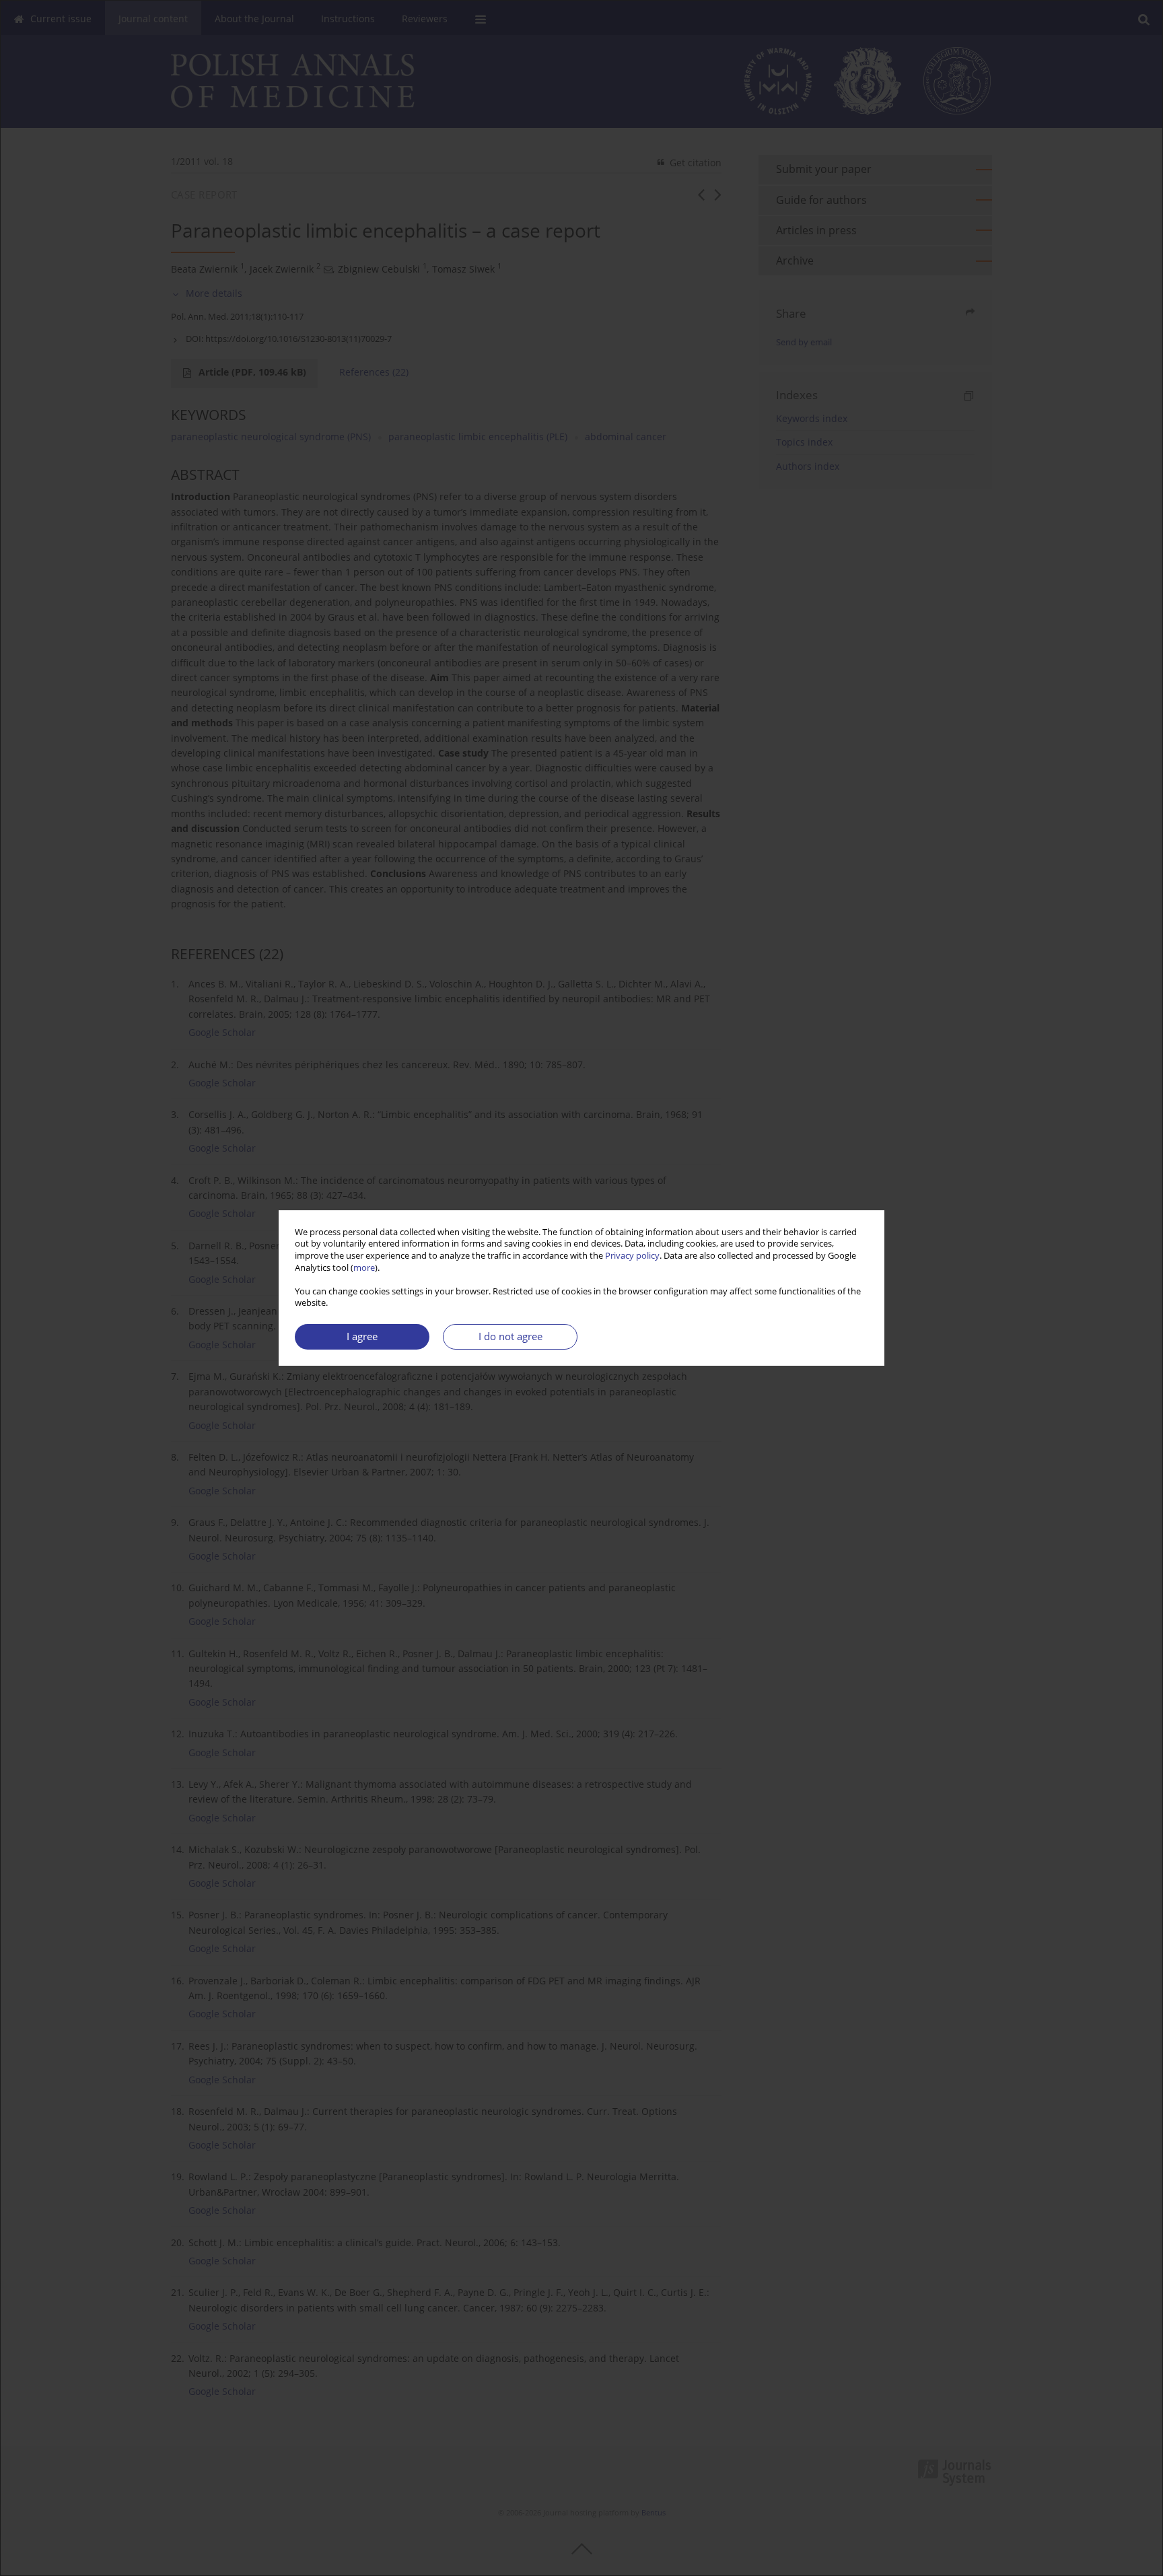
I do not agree (510, 1336)
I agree (362, 1336)
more (364, 1268)
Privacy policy (632, 1256)
